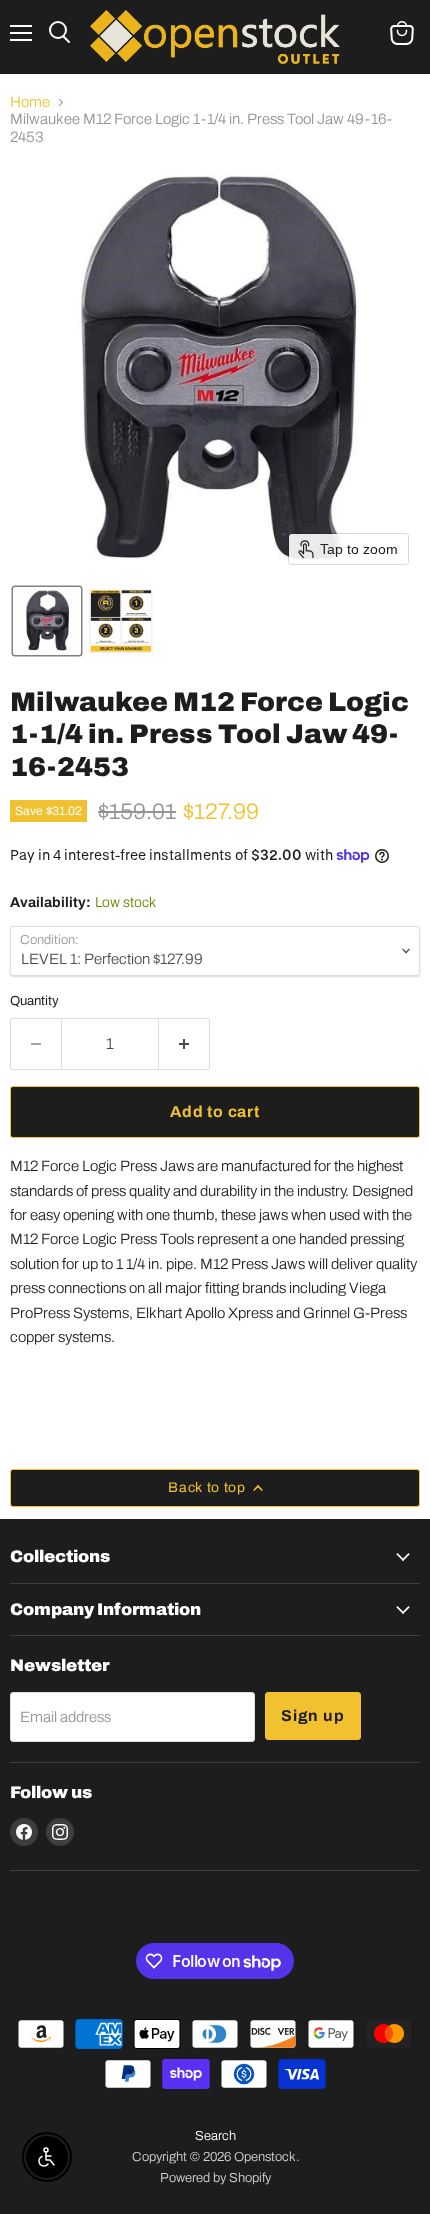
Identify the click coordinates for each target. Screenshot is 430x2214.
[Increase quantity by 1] (184, 1044)
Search (215, 2136)
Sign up (313, 1715)
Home (30, 102)
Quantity (34, 1000)
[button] (47, 621)
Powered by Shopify (215, 2178)
